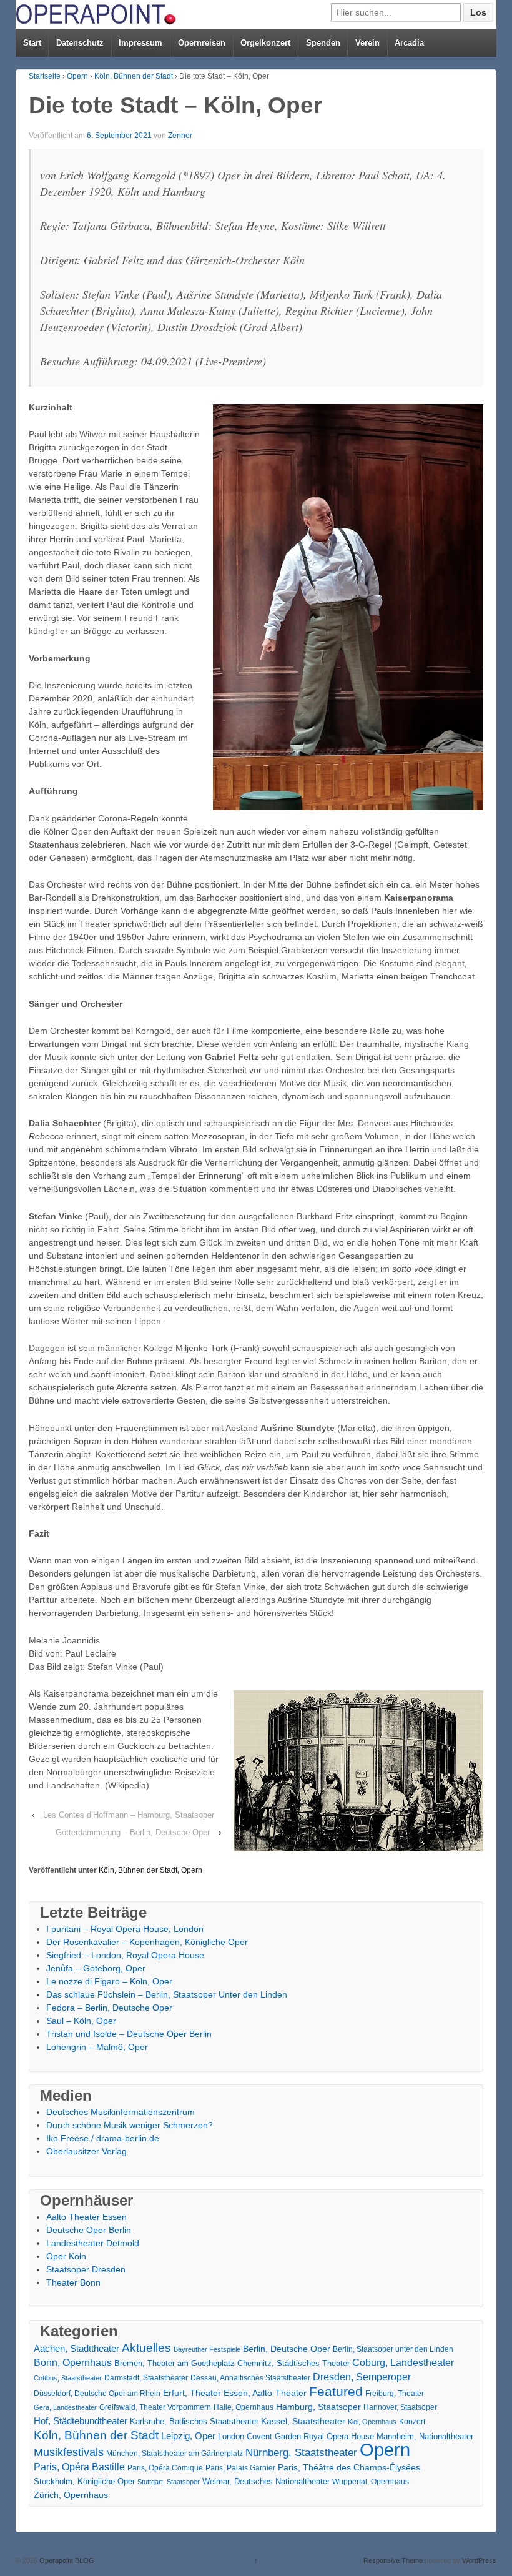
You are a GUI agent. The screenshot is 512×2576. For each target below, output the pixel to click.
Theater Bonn (73, 2282)
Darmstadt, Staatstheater (146, 2378)
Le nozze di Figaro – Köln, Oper (109, 1981)
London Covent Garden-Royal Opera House (296, 2436)
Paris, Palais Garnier (240, 2468)
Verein (367, 43)
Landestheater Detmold (93, 2243)
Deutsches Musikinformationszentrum (121, 2112)
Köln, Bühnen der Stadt (134, 76)
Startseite (45, 76)
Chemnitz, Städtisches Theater (293, 2364)
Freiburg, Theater (395, 2394)
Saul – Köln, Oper (81, 2021)
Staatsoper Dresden (86, 2269)
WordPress (479, 2560)
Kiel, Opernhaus (372, 2422)
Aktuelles (146, 2348)
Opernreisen (202, 43)
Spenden (323, 43)
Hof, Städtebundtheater (81, 2421)
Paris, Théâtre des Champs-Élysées (349, 2467)
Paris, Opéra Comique (165, 2468)
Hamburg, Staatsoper (318, 2407)
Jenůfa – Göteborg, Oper (96, 1968)
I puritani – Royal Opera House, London (125, 1929)
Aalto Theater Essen (86, 2217)
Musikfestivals (69, 2452)
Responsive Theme (393, 2560)
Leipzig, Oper (188, 2436)
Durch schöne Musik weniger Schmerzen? (130, 2125)
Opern (77, 76)
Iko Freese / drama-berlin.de (103, 2138)
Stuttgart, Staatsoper (169, 2482)
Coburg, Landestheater (403, 2363)
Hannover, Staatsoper (400, 2407)
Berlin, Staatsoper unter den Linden (393, 2349)
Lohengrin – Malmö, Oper (97, 2047)
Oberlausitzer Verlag (86, 2151)
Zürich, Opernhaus (71, 2495)
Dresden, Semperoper (362, 2377)
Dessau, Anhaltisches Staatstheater (250, 2378)
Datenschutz (80, 43)
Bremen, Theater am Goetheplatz (175, 2363)
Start (32, 43)
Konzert (412, 2422)
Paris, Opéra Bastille (79, 2467)
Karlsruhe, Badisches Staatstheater (194, 2421)
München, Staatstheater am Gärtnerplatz (175, 2454)
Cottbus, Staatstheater (68, 2378)
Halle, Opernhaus (244, 2407)
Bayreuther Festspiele (207, 2349)
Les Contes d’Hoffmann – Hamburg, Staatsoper (129, 1815)
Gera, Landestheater (65, 2407)
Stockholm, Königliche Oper (84, 2481)
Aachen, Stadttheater (76, 2349)
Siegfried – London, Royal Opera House (125, 1955)
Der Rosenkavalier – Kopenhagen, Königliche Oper (147, 1942)
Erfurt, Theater (192, 2393)
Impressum (140, 43)
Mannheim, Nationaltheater (425, 2436)
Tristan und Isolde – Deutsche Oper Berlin (129, 2034)
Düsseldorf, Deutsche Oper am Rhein (97, 2394)
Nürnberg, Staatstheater (301, 2453)
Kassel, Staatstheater (303, 2421)
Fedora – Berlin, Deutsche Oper (109, 2008)
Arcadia (409, 43)
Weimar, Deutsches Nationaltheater (266, 2481)
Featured (336, 2391)
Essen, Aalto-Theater (265, 2393)
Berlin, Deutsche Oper (287, 2349)
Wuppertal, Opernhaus (371, 2482)
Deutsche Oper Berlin (89, 2230)
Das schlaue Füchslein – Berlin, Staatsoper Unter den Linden (167, 1994)
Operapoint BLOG (66, 2560)
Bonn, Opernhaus (73, 2363)
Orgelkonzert (265, 43)
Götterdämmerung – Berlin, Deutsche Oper (133, 1832)
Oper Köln (66, 2256)
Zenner (180, 136)
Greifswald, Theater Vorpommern (155, 2407)
